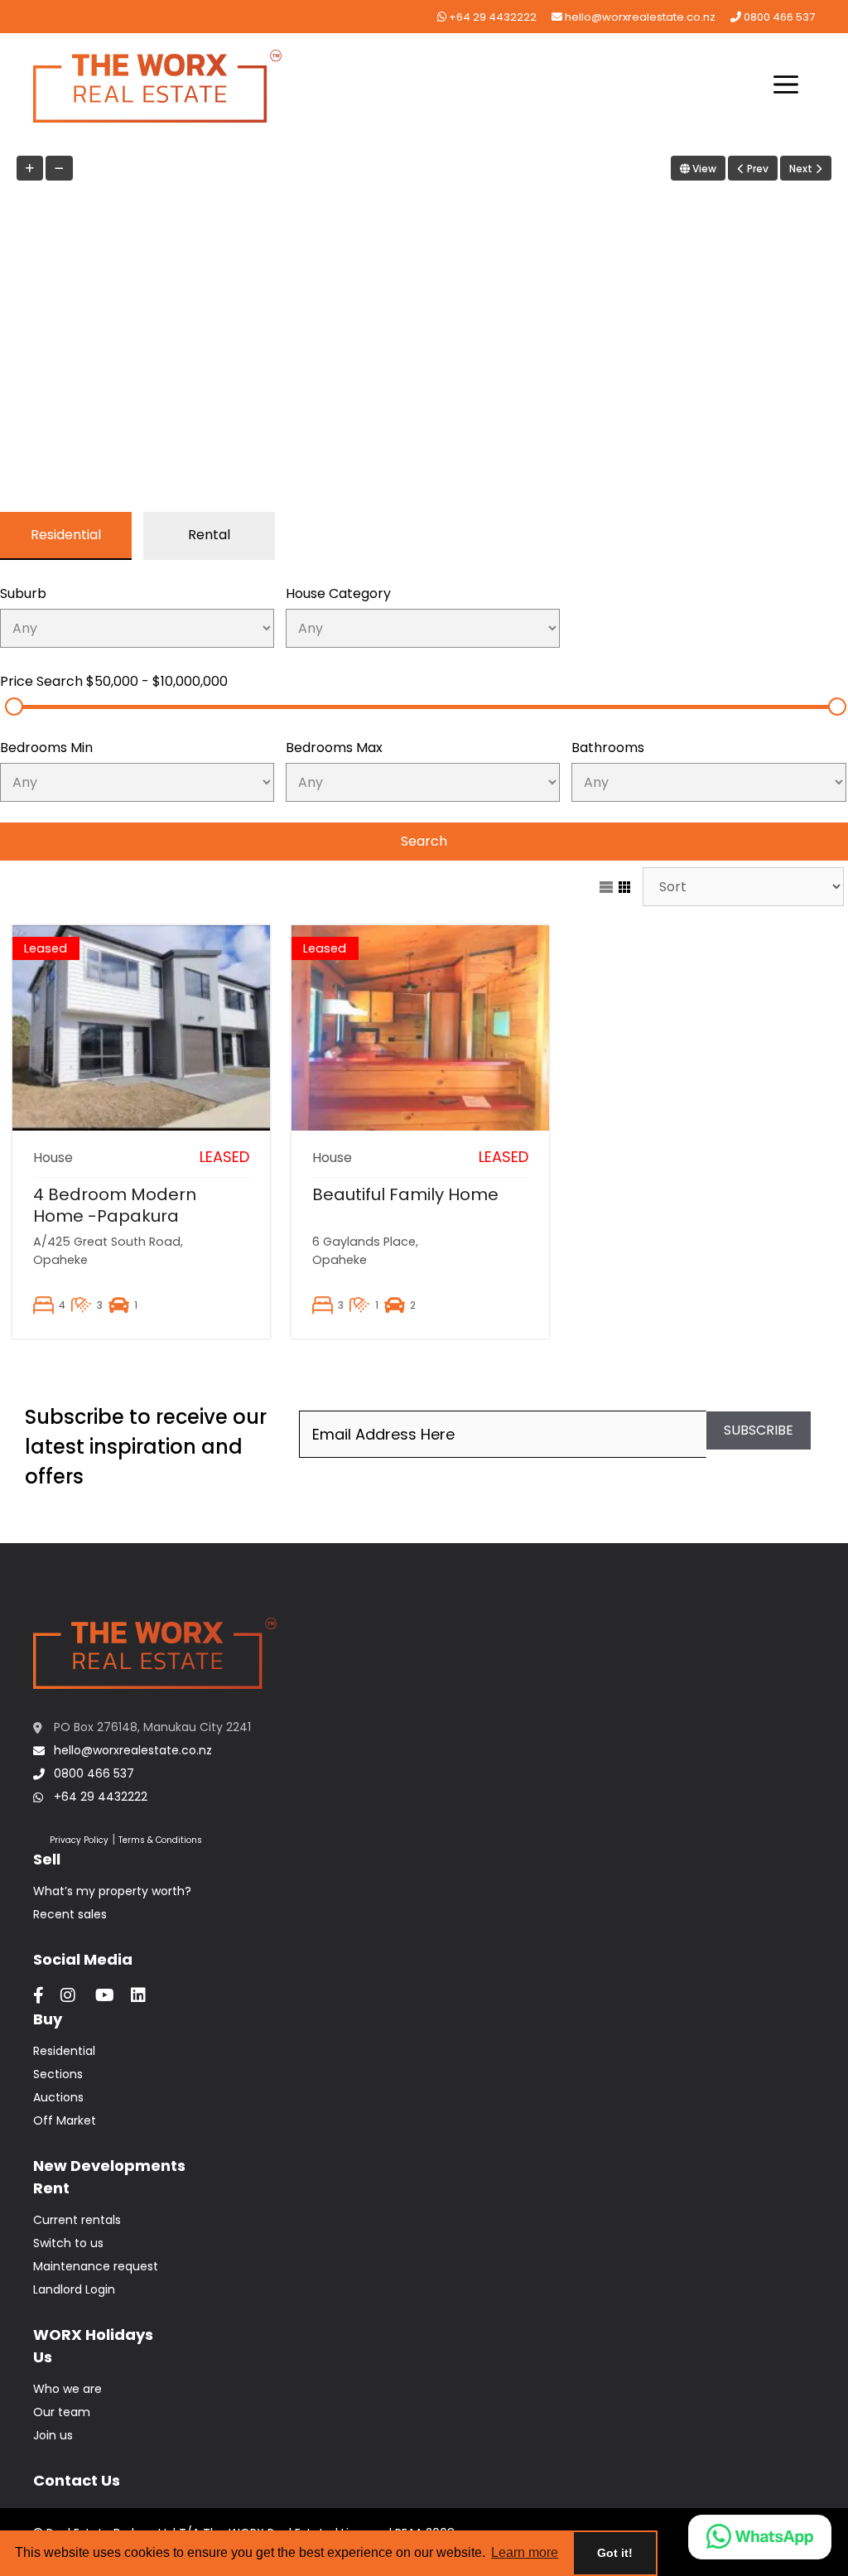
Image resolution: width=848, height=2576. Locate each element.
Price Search (114, 681)
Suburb (23, 593)
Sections (58, 2074)
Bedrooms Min (46, 748)
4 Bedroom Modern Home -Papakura (115, 1205)
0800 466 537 (778, 17)
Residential (64, 2051)
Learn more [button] (525, 2552)
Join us (53, 2435)
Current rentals (77, 2220)
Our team (62, 2412)
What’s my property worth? (112, 1891)
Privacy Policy (79, 1840)
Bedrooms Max (334, 748)
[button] (786, 86)
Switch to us (68, 2243)
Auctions (58, 2097)
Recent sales (70, 1914)
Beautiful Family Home (405, 1194)
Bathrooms (608, 748)
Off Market (65, 2120)
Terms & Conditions (160, 1840)
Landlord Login (74, 2289)
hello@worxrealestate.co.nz (639, 17)
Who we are (67, 2389)
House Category (338, 593)
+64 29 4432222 (491, 17)
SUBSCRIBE (759, 1430)
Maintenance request (96, 2266)
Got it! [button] (615, 2553)
